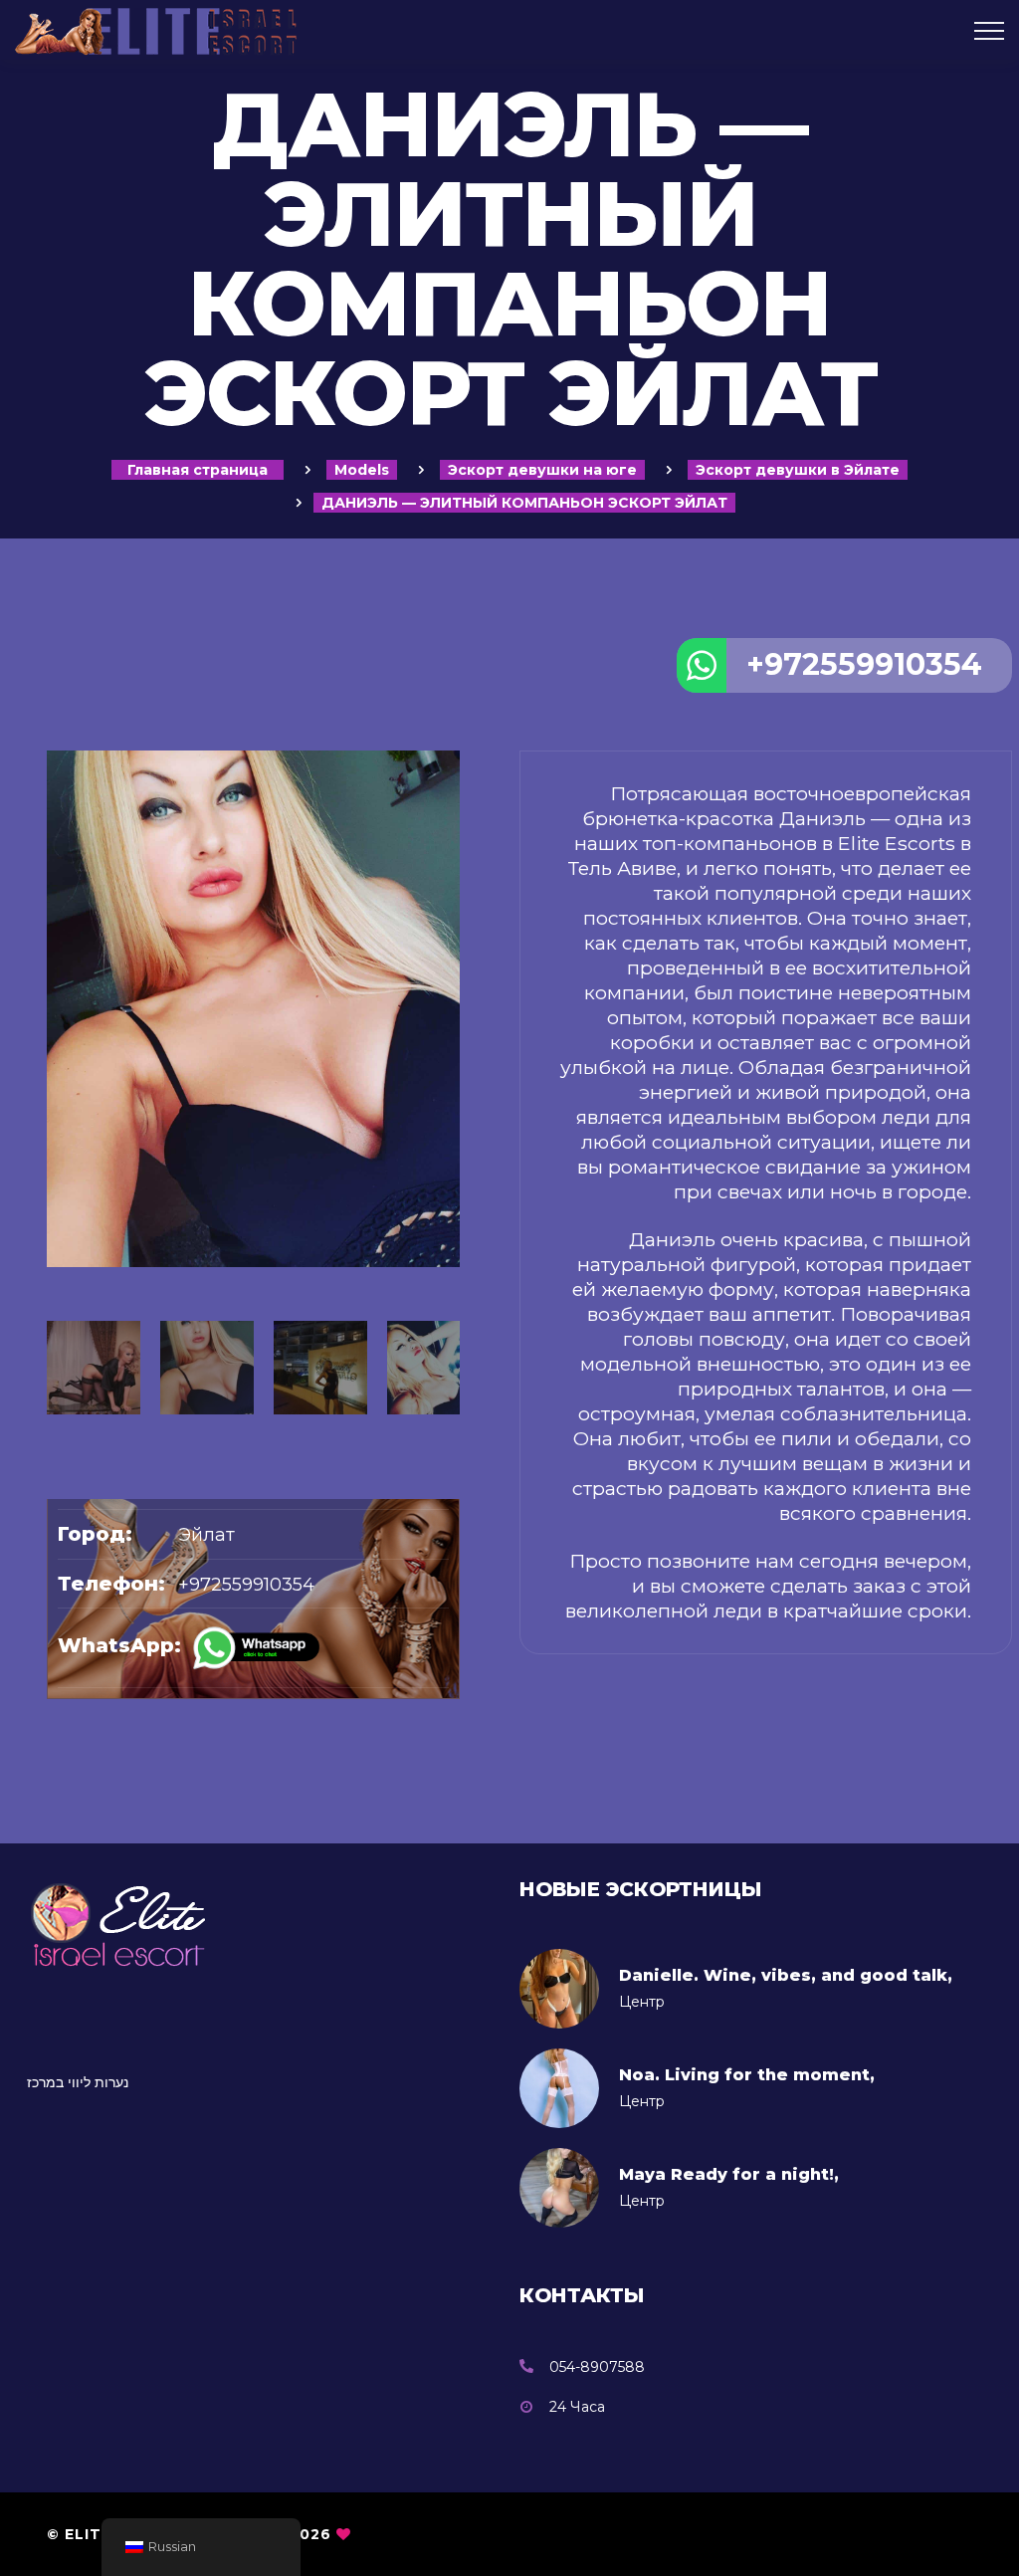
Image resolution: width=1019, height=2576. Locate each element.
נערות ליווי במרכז (78, 2082)
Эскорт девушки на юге (542, 470)
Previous (57, 1224)
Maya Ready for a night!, (729, 2174)
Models (362, 470)
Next (450, 1224)
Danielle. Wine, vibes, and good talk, (786, 1975)
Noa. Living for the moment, (747, 2075)
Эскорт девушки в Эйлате (798, 470)
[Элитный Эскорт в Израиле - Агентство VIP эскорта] (340, 30)
